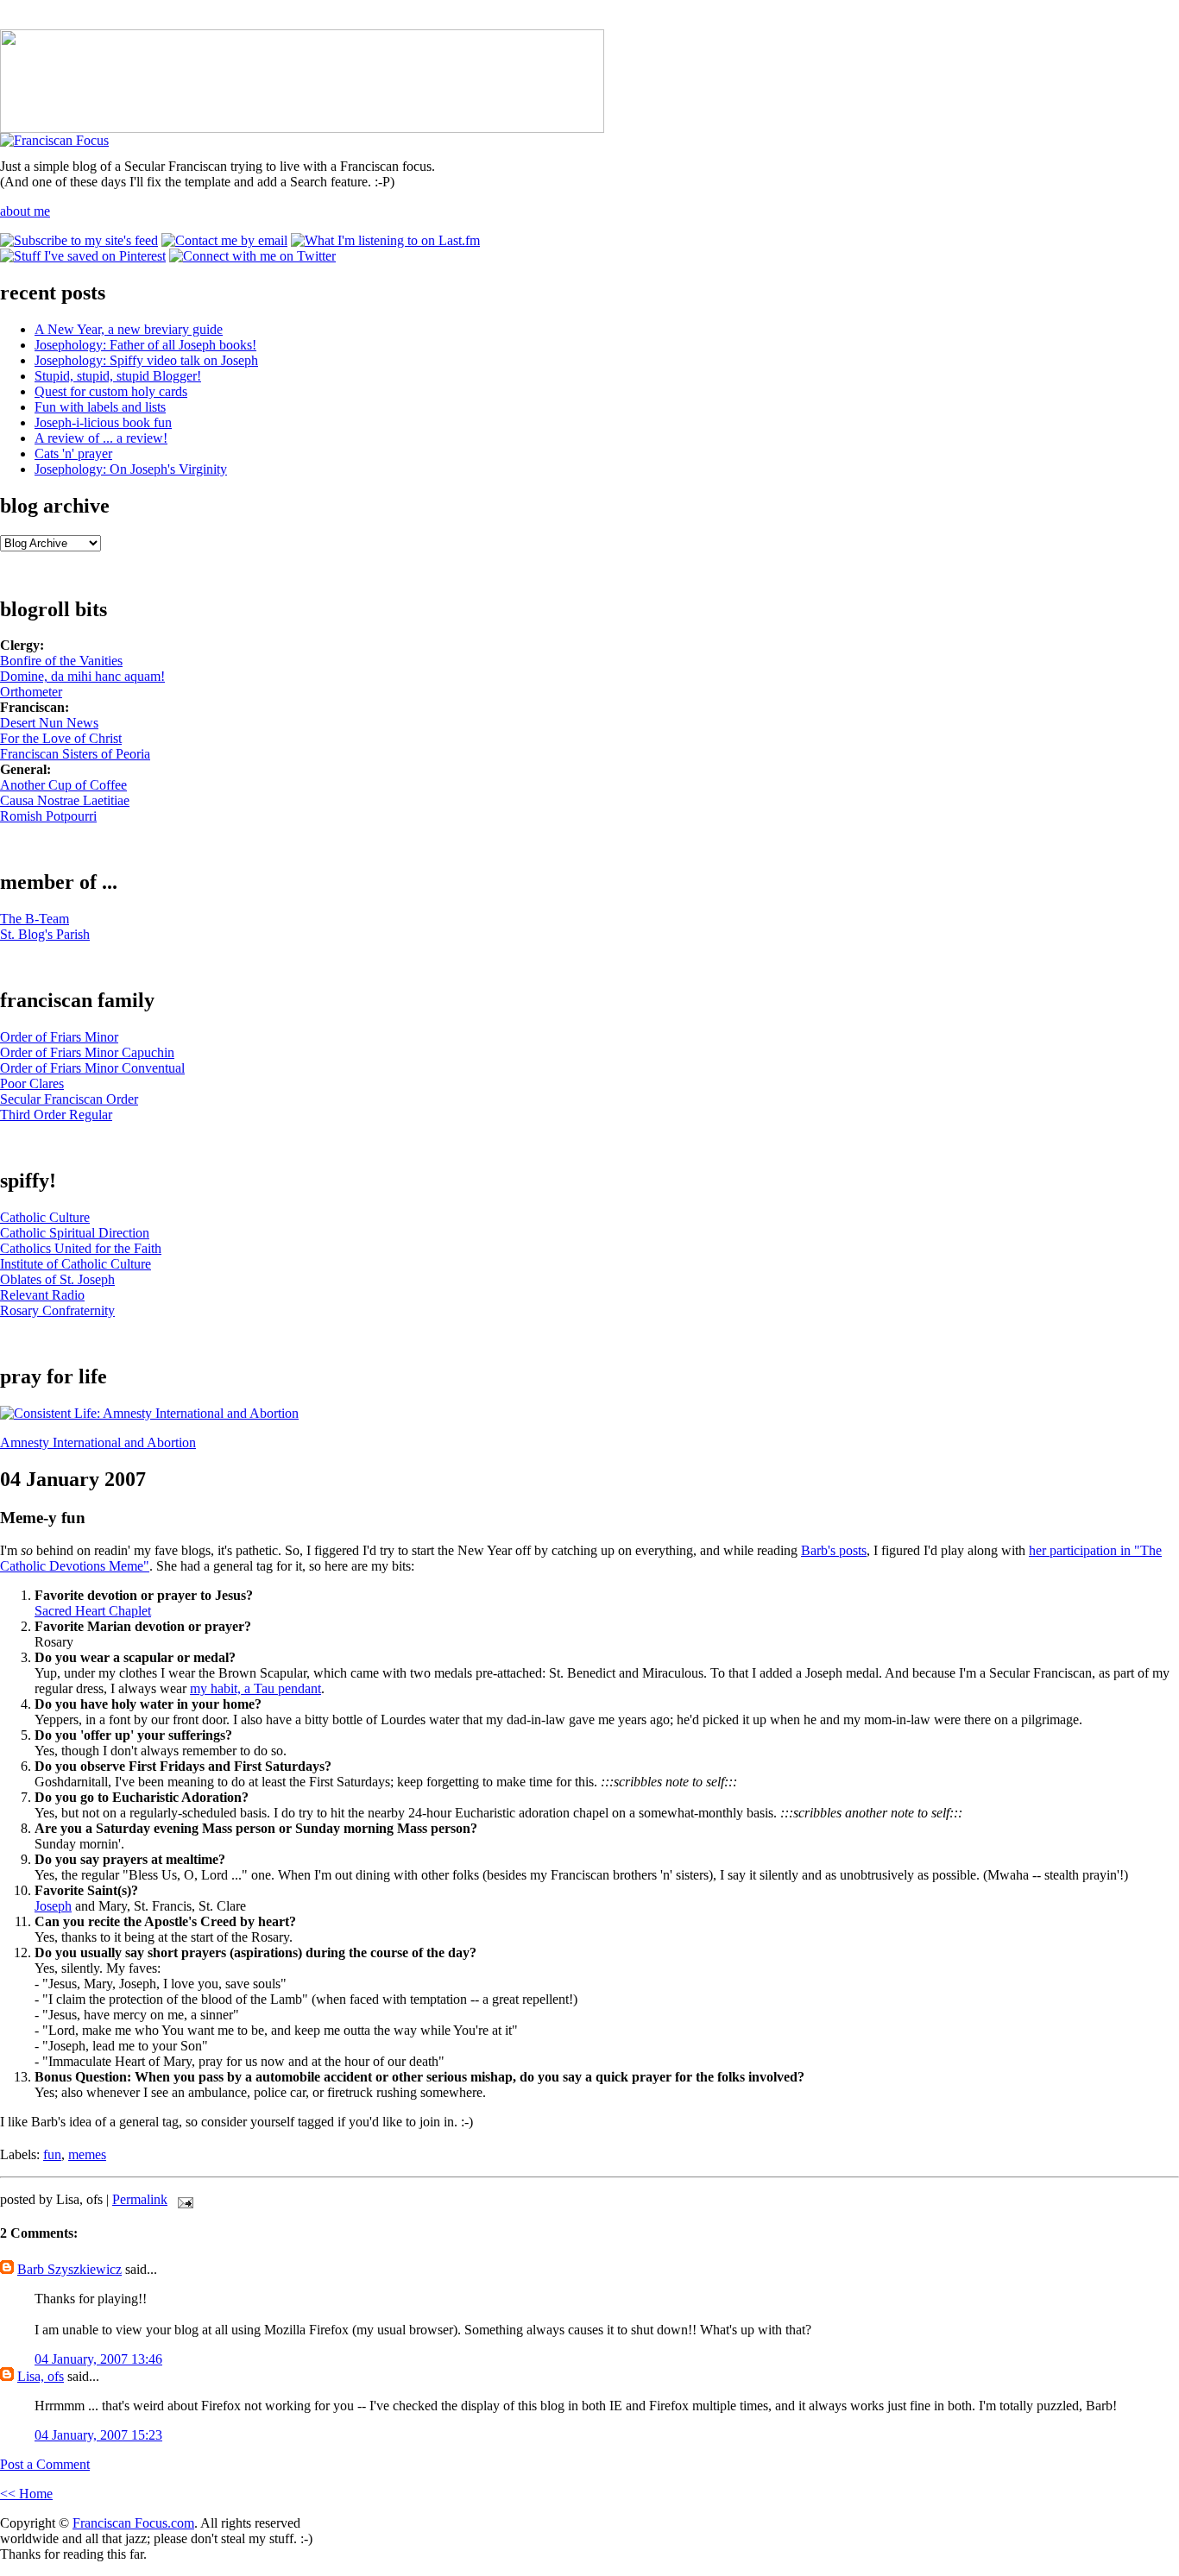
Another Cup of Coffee (63, 785)
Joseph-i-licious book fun (103, 422)
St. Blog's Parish (45, 934)
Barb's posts (834, 1550)
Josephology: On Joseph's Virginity (131, 469)
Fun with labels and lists (100, 407)
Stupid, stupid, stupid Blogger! (118, 376)
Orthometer (31, 692)
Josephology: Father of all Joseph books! (145, 345)
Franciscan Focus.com (133, 2523)
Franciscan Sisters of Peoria (75, 754)
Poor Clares (32, 1083)
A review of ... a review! (101, 438)
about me (25, 211)
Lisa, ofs (41, 2376)
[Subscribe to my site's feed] (79, 240)
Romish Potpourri (48, 816)
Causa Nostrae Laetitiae (65, 800)
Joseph (53, 1906)
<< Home (26, 2494)
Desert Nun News (49, 723)
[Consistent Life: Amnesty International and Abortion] (149, 1413)
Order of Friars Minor (59, 1037)
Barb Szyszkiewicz (69, 2269)
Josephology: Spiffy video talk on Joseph (146, 360)
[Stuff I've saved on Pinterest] (83, 256)
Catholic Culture (45, 1217)
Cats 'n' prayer (73, 453)
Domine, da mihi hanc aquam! (82, 676)
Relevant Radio (42, 1295)
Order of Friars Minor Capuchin (87, 1052)
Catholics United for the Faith (81, 1248)
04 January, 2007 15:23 (98, 2435)
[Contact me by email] (224, 240)
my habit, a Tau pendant (255, 1688)
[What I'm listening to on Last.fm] (385, 240)
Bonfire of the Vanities (61, 661)
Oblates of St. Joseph (57, 1279)
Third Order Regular (56, 1115)
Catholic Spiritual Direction (75, 1233)
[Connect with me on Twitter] (252, 256)
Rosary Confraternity (57, 1310)
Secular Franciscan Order (69, 1099)
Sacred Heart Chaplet (93, 1611)
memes (87, 2154)
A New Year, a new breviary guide (129, 329)
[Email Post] (182, 2199)
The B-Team (35, 919)
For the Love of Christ (61, 738)
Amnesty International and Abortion (98, 1442)
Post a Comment (45, 2464)
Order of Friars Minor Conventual (92, 1068)
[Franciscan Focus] (54, 140)
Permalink (140, 2199)
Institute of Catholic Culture (76, 1264)
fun (52, 2154)
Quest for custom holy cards (111, 391)
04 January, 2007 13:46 (98, 2359)
